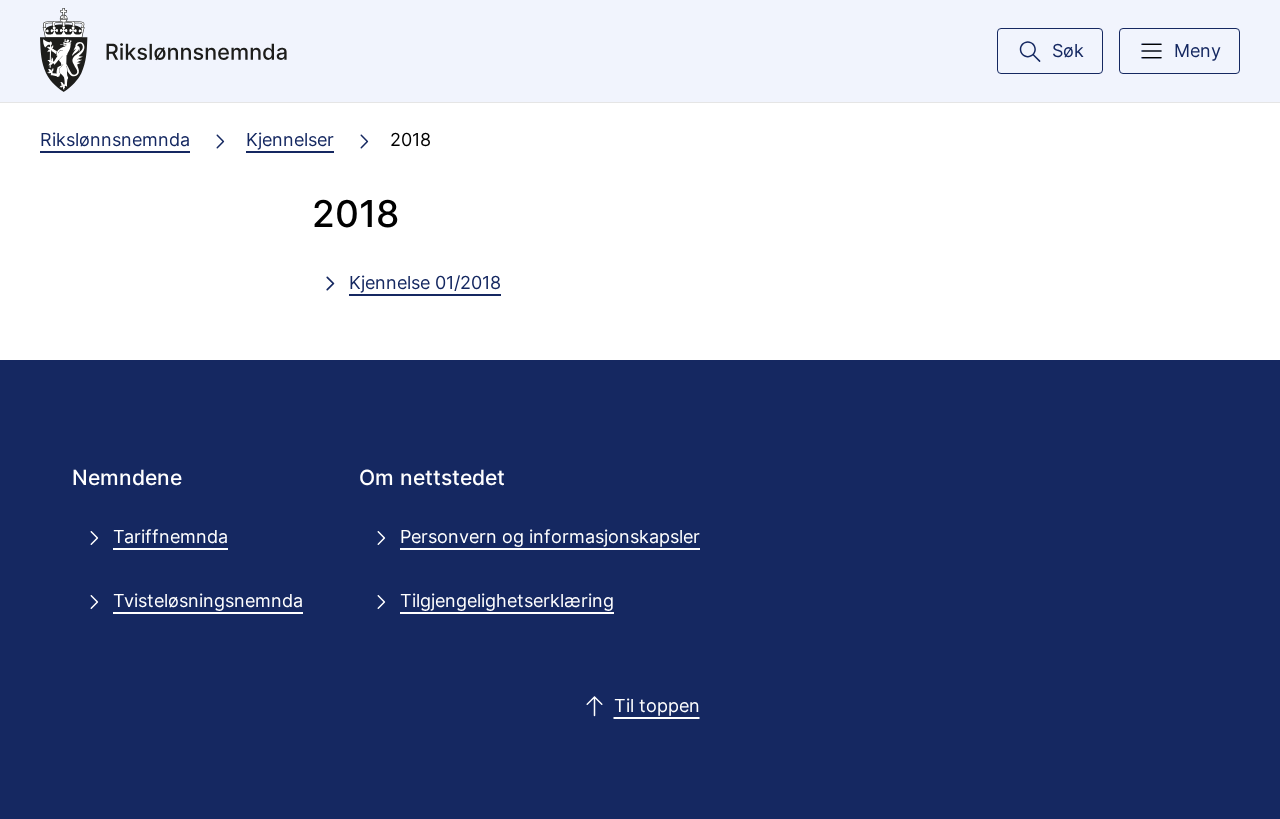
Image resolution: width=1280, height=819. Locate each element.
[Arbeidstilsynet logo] (189, 51)
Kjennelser (290, 139)
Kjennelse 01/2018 (425, 282)
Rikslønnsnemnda (115, 139)
